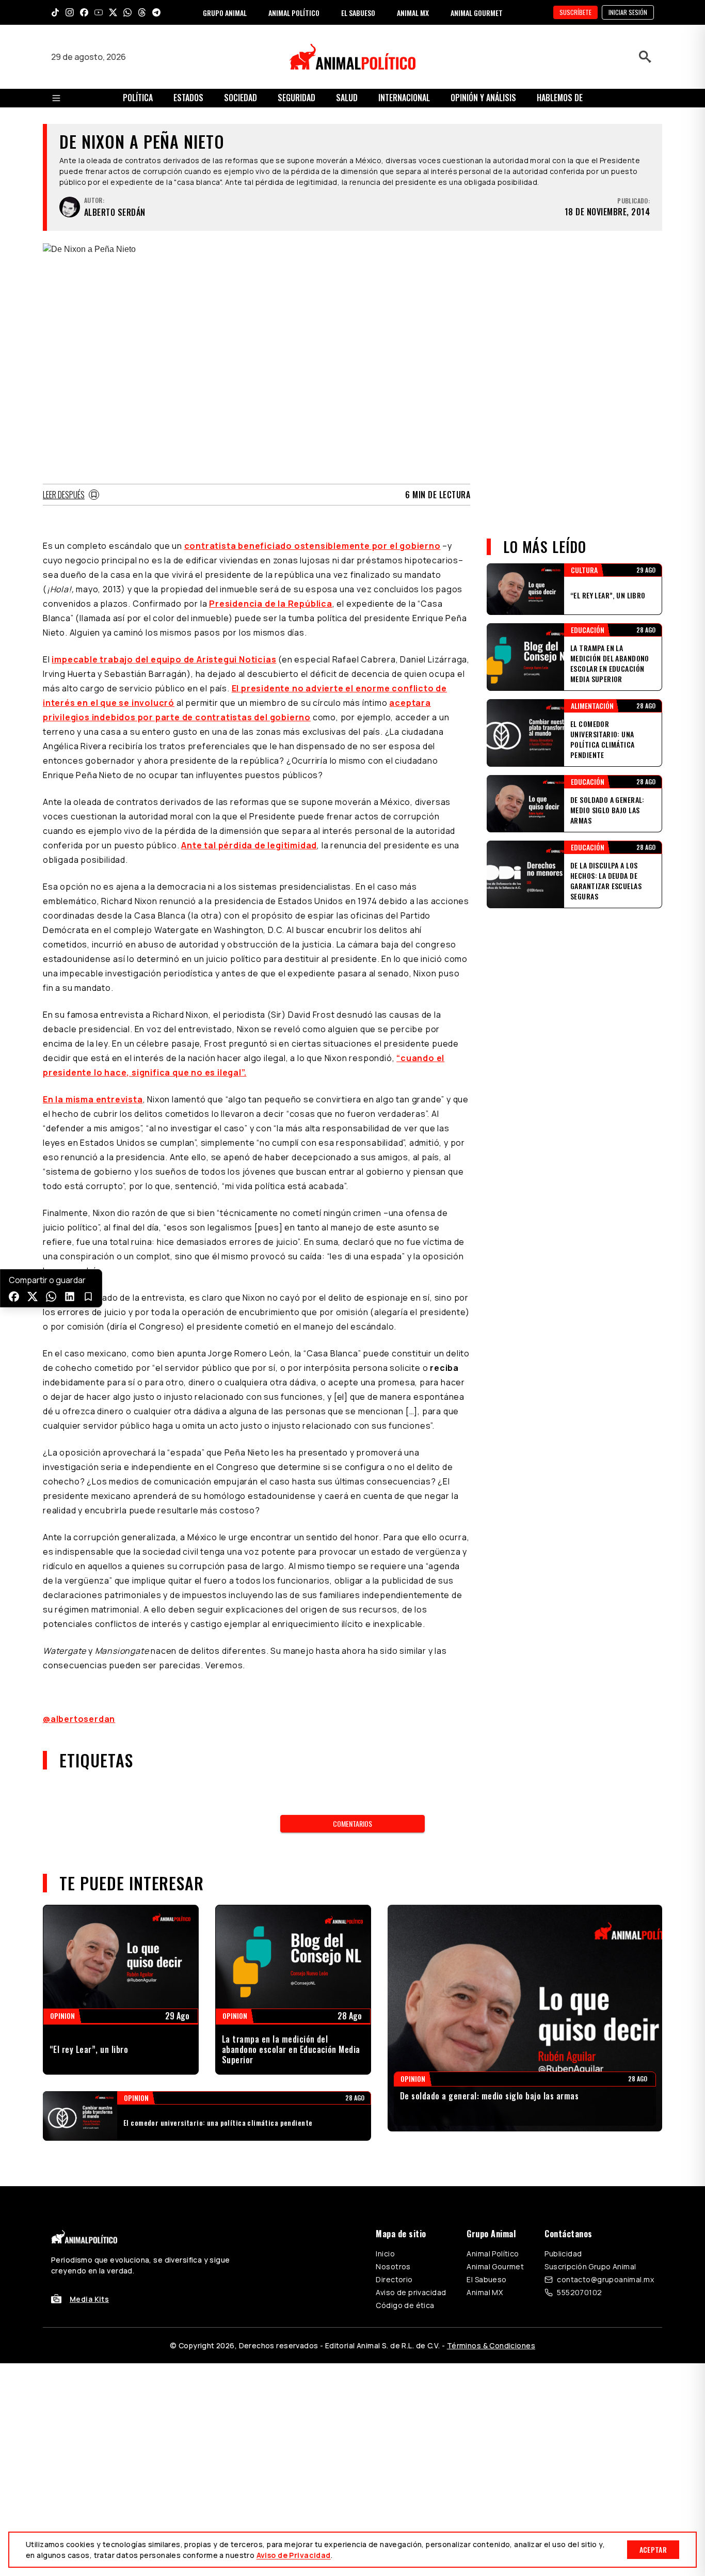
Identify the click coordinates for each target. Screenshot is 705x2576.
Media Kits (89, 2299)
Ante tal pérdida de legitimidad (249, 845)
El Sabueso (486, 2279)
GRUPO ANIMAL (225, 13)
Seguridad (297, 98)
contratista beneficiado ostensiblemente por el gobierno (313, 546)
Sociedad (241, 98)
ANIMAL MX (413, 13)
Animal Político (493, 2254)
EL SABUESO (358, 13)
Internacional (404, 98)
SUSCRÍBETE (575, 12)
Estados (188, 98)
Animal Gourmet (495, 2266)
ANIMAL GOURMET (477, 13)
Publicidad (563, 2254)
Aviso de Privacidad (294, 2555)
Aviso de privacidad (411, 2292)
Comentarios (352, 1823)
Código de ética (405, 2305)
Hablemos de (560, 98)
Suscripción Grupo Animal (590, 2266)
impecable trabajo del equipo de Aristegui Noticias (164, 659)
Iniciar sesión (628, 12)
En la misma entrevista (93, 1099)
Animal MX (485, 2292)
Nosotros (393, 2266)
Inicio (385, 2254)
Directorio (394, 2279)
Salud (347, 98)
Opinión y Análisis (483, 98)
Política (138, 98)
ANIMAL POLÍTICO (294, 13)
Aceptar (653, 2549)
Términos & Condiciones (491, 2345)
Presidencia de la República (271, 604)
